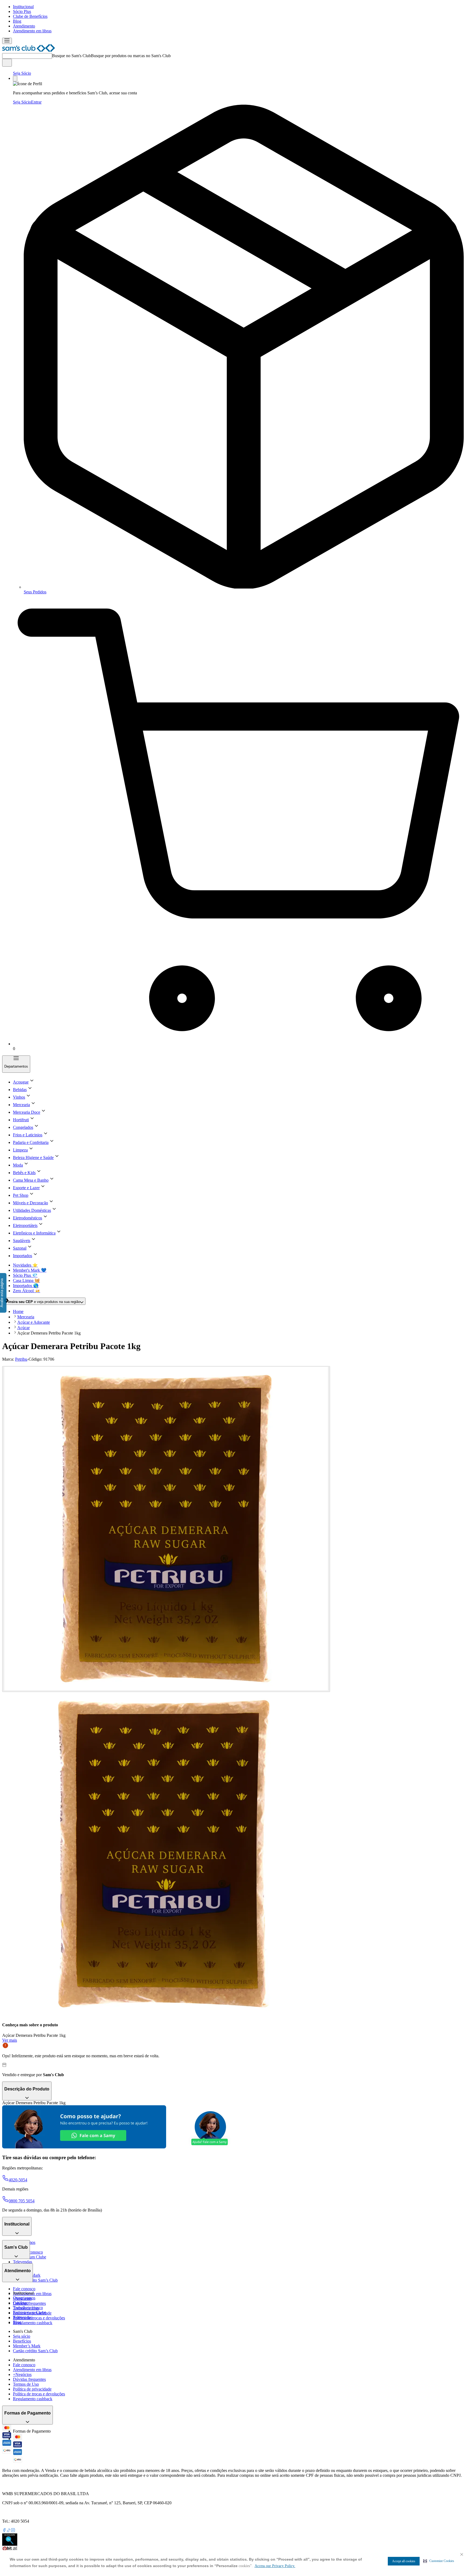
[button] (439, 2561)
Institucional (23, 7)
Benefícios (22, 2341)
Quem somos (24, 2298)
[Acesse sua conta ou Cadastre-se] (15, 79)
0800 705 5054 (22, 2201)
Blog (17, 21)
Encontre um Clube (30, 2312)
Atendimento (24, 26)
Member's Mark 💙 (30, 1270)
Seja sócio (22, 2336)
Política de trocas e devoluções (39, 2318)
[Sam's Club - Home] (29, 51)
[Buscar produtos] (7, 63)
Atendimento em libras (32, 31)
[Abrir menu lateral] (7, 41)
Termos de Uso (26, 2384)
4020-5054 (18, 2180)
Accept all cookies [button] (404, 2561)
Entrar (36, 102)
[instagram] (13, 2531)
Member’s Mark (27, 2346)
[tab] (166, 1529)
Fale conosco (24, 2289)
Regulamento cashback (33, 2323)
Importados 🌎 (26, 1286)
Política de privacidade (32, 2389)
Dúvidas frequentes (29, 2303)
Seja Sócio (22, 73)
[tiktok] (9, 2531)
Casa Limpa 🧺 (26, 1280)
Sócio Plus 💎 (25, 1275)
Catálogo (21, 2303)
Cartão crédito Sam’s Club (35, 2280)
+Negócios (22, 2374)
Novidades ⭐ (25, 1265)
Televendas (23, 2262)
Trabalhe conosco (28, 2308)
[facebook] (4, 2531)
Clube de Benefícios (30, 16)
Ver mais (10, 2040)
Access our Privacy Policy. (275, 2566)
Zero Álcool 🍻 (27, 1291)
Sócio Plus (22, 11)
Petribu (21, 1359)
